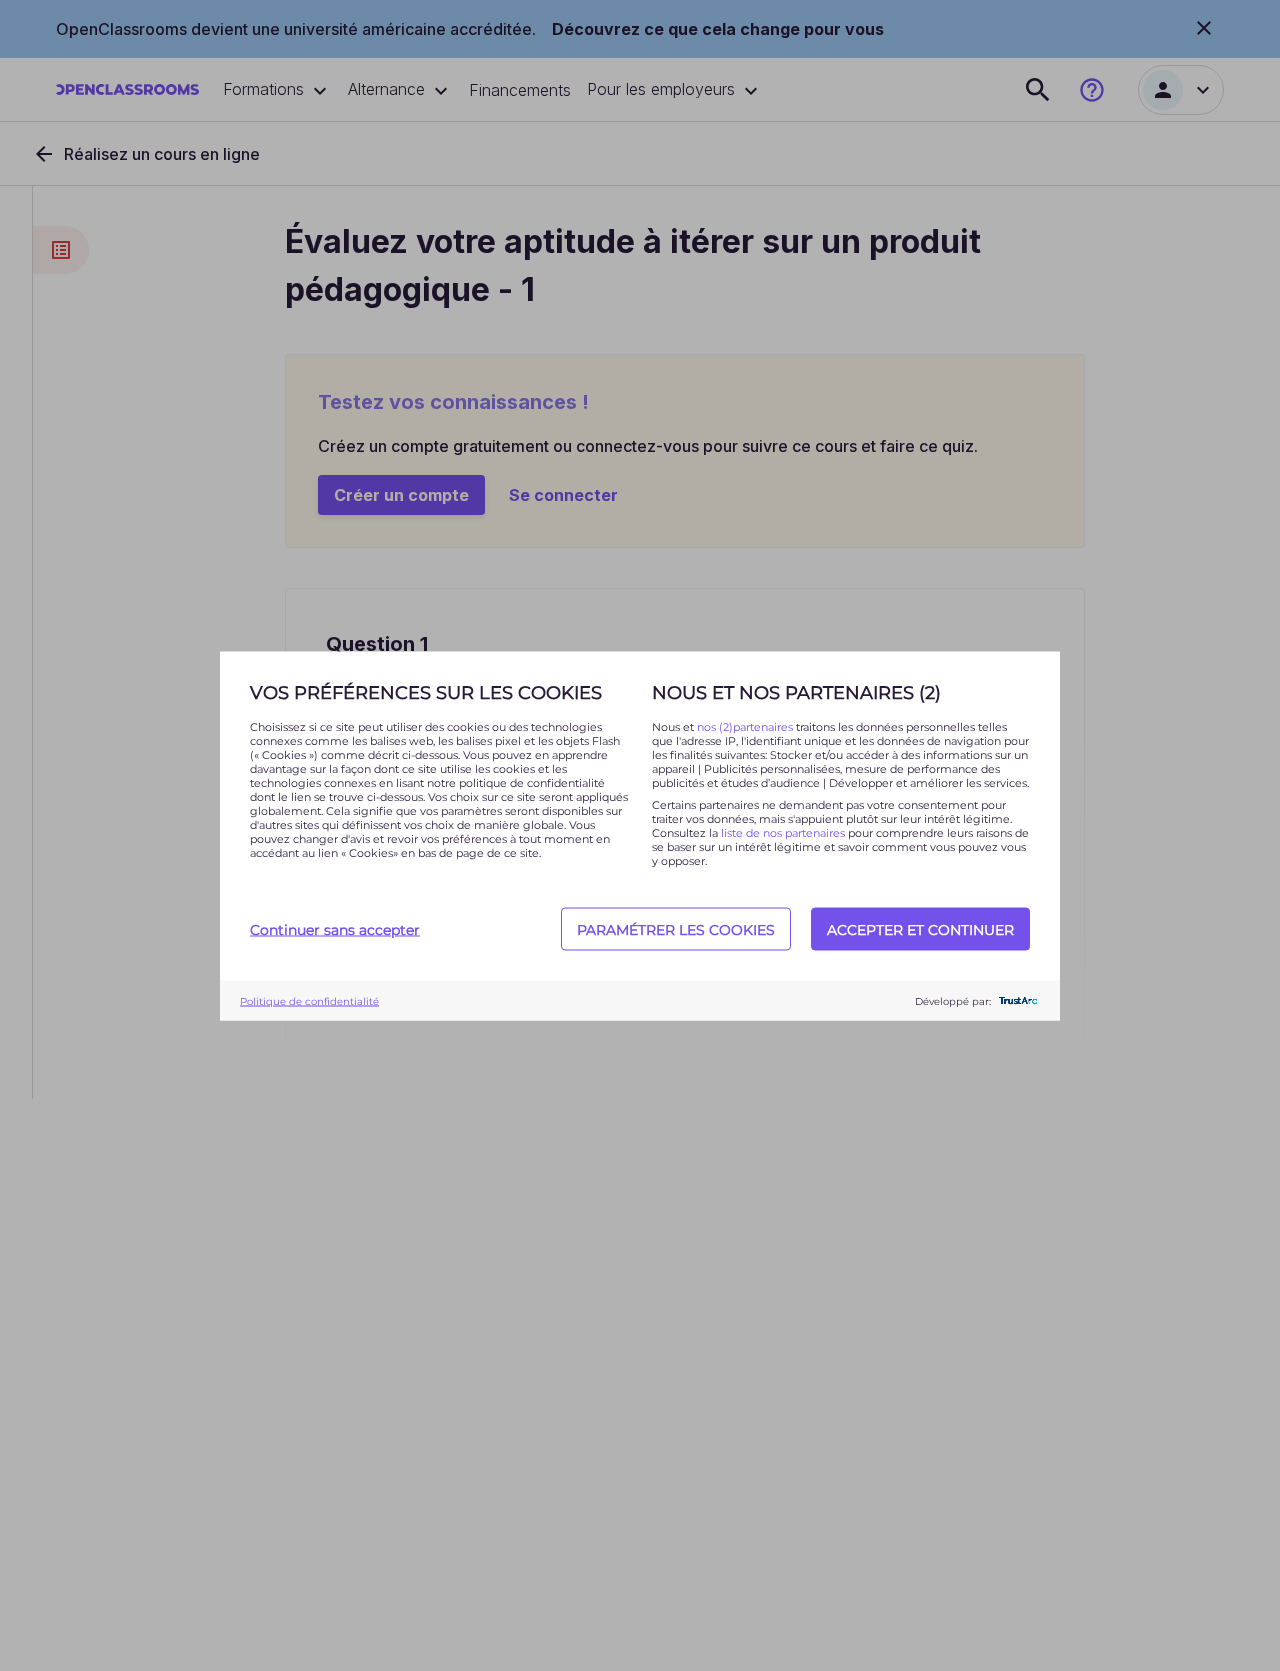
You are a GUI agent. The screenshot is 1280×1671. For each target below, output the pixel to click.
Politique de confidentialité (309, 1000)
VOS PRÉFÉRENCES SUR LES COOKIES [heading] (426, 692)
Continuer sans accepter (335, 929)
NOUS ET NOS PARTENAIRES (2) (796, 692)
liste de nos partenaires (783, 832)
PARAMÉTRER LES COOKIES (676, 929)
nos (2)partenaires (746, 726)
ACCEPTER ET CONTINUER (920, 929)
